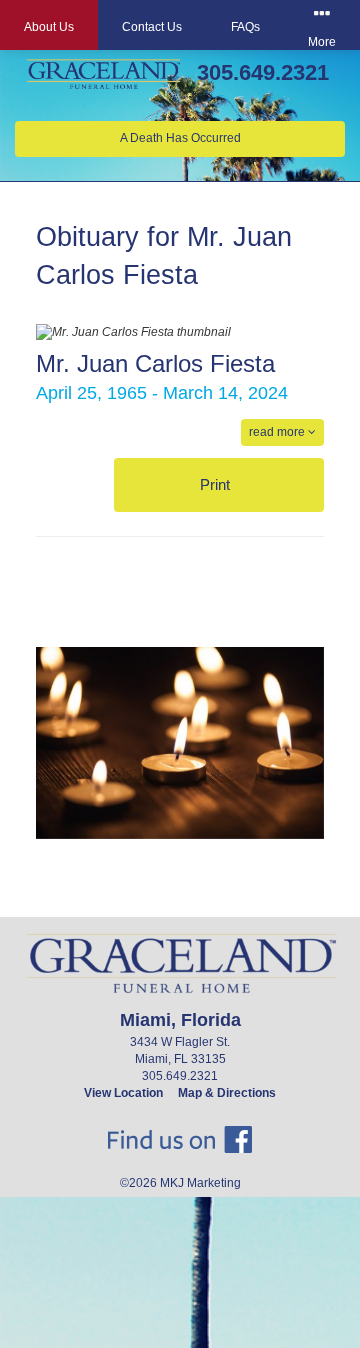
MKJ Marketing (200, 1183)
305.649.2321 (263, 72)
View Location (123, 1093)
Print (217, 484)
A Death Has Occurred (180, 138)
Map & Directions (227, 1093)
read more (278, 432)
